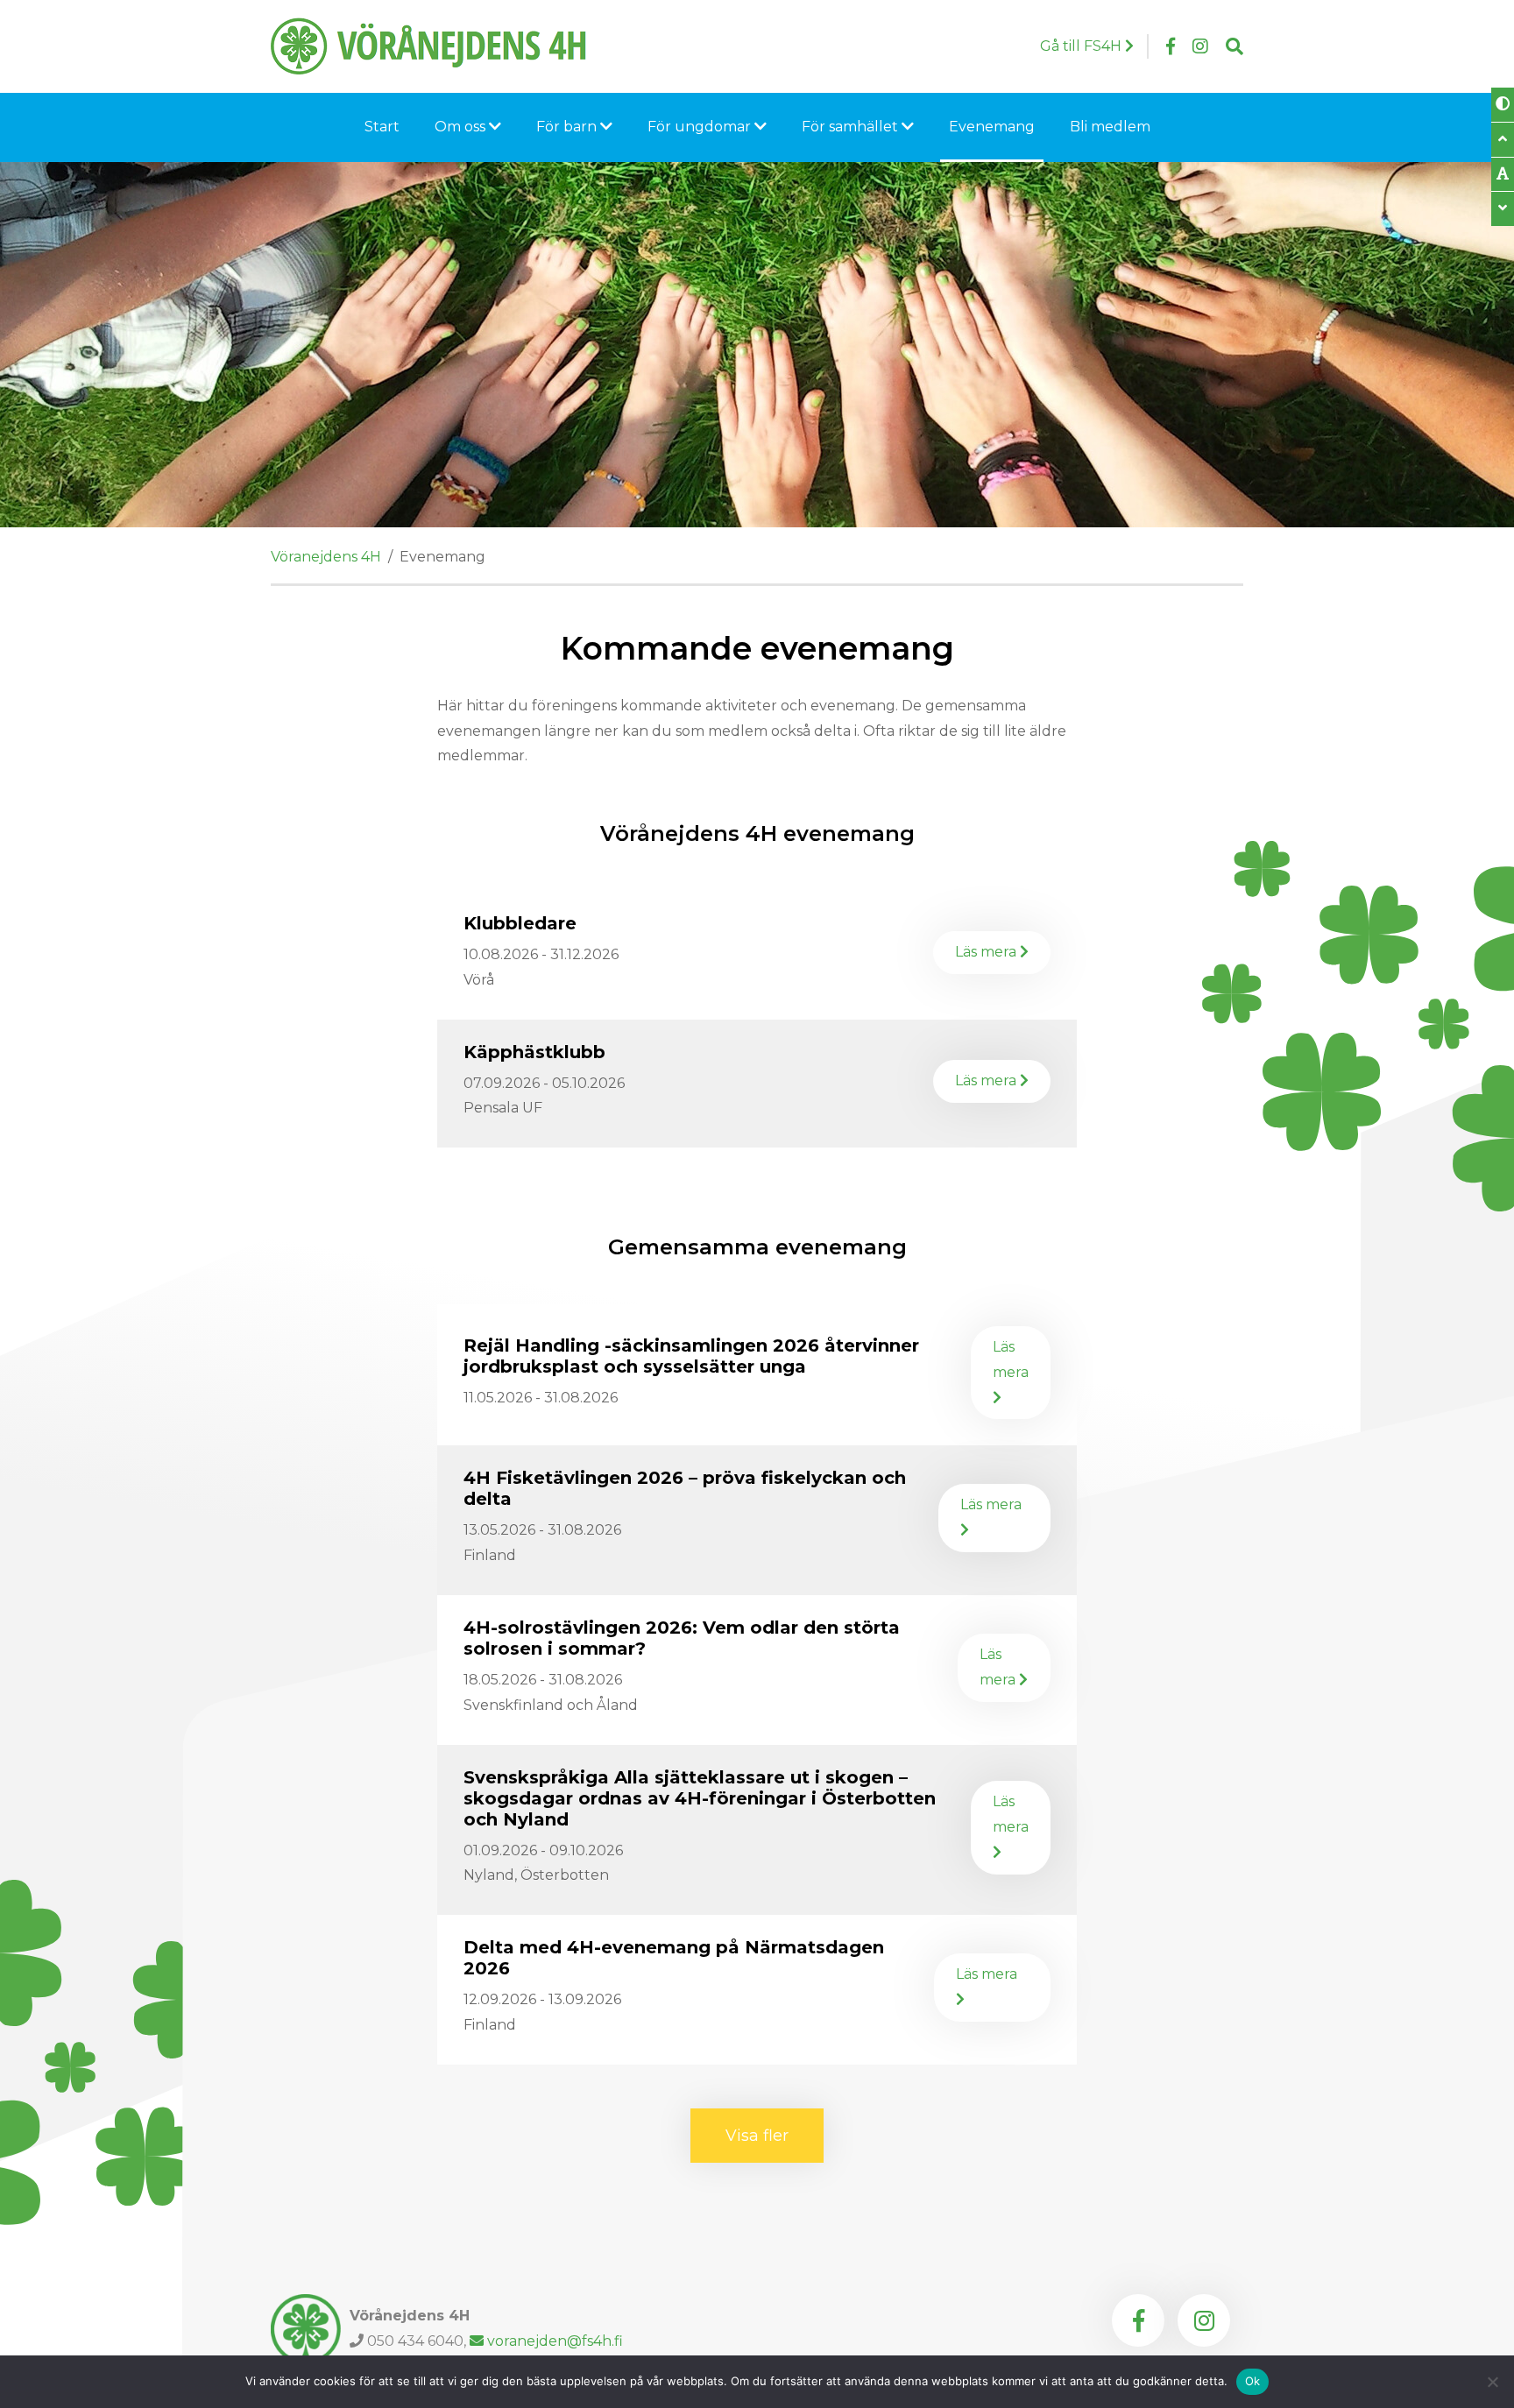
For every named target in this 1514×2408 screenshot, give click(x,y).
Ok (1253, 2381)
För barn (568, 127)
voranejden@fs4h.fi (555, 2341)
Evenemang (992, 127)
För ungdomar (701, 127)
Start (382, 127)
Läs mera (1000, 952)
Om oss (462, 127)
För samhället (852, 127)
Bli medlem (1110, 127)
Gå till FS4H (1082, 46)
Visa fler (775, 2136)
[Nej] (1492, 2382)
